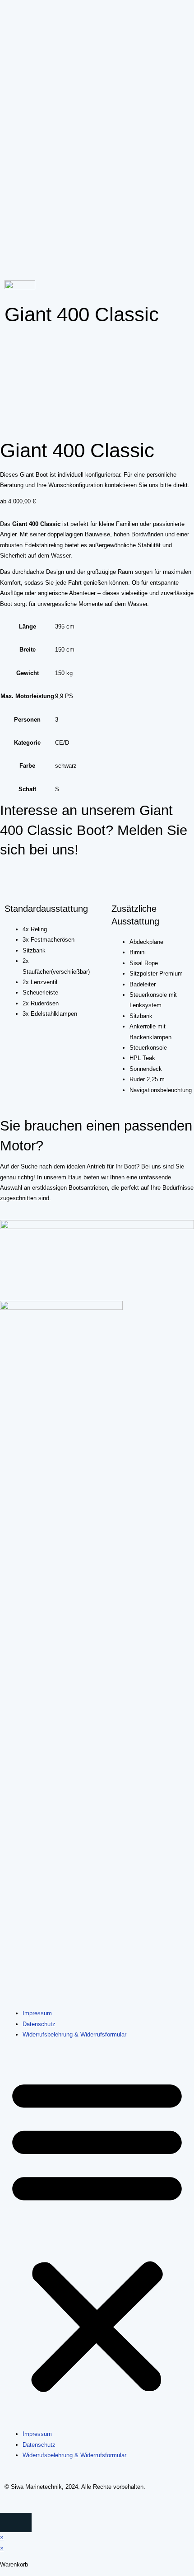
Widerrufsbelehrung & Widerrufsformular (74, 2034)
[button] (97, 2235)
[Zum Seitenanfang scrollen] (2, 2508)
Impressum (37, 2013)
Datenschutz (39, 2024)
